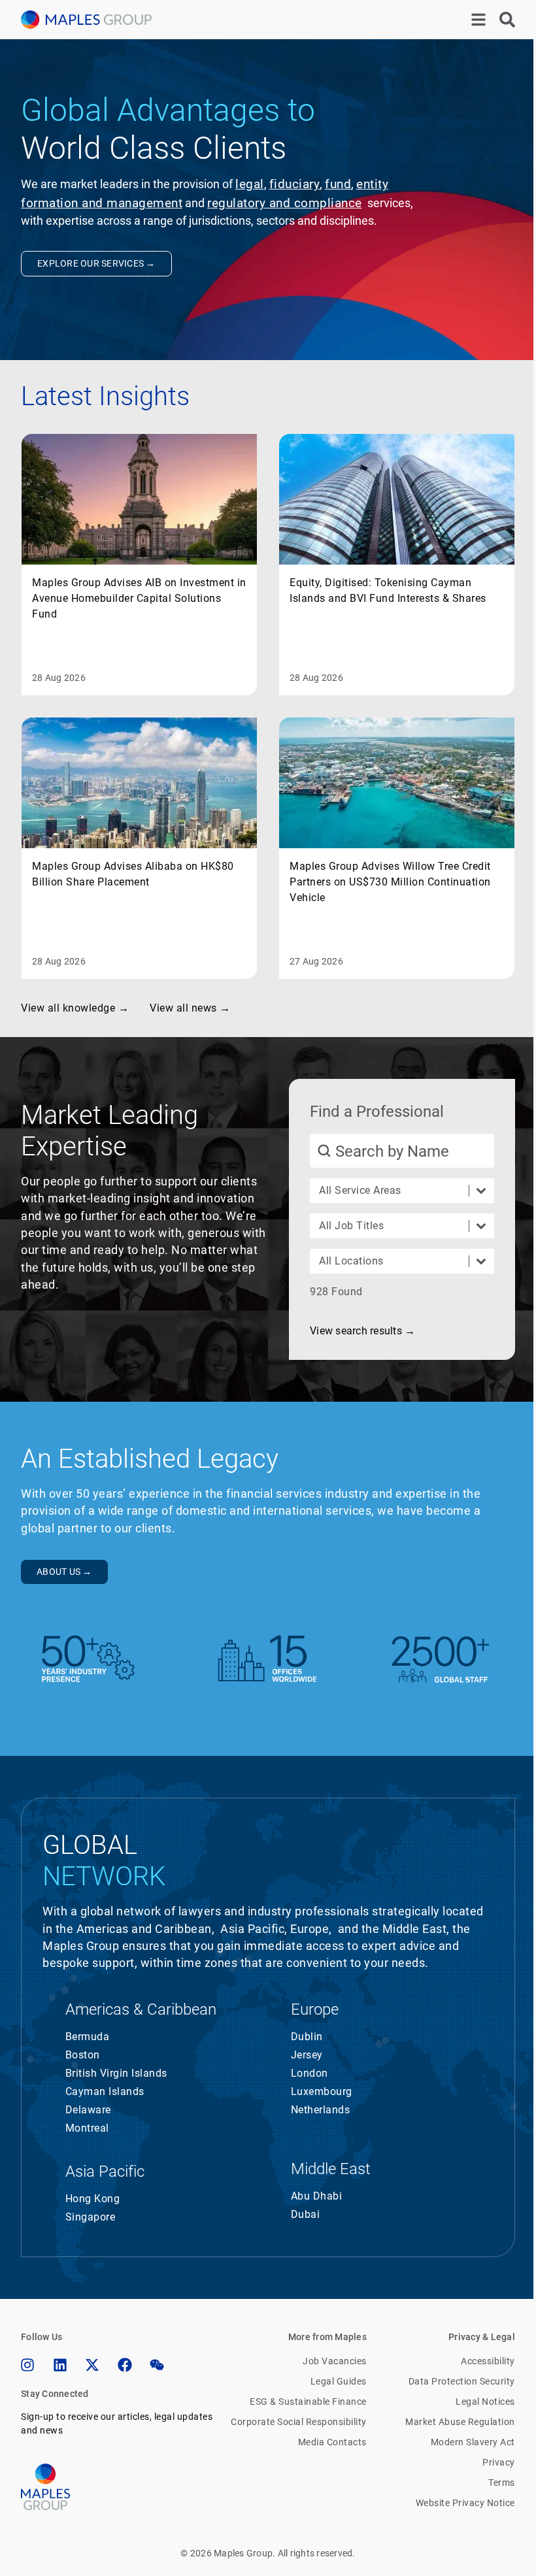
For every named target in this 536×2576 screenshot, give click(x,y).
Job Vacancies (335, 2361)
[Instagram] (27, 2365)
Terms (502, 2483)
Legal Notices (485, 2402)
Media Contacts (332, 2442)
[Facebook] (125, 2365)
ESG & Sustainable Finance (309, 2402)
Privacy (499, 2462)
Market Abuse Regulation (460, 2422)
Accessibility (488, 2361)
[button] (362, 1331)
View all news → (190, 1008)
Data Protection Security (462, 2381)
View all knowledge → (75, 1008)
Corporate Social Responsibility (299, 2422)
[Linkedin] (60, 2365)
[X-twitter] (92, 2365)
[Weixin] (157, 2365)
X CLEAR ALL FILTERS (448, 1292)
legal (250, 184)
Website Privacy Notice (465, 2503)
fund (338, 184)
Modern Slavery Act (473, 2442)
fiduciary (295, 184)
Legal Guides (339, 2381)
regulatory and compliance (285, 203)
